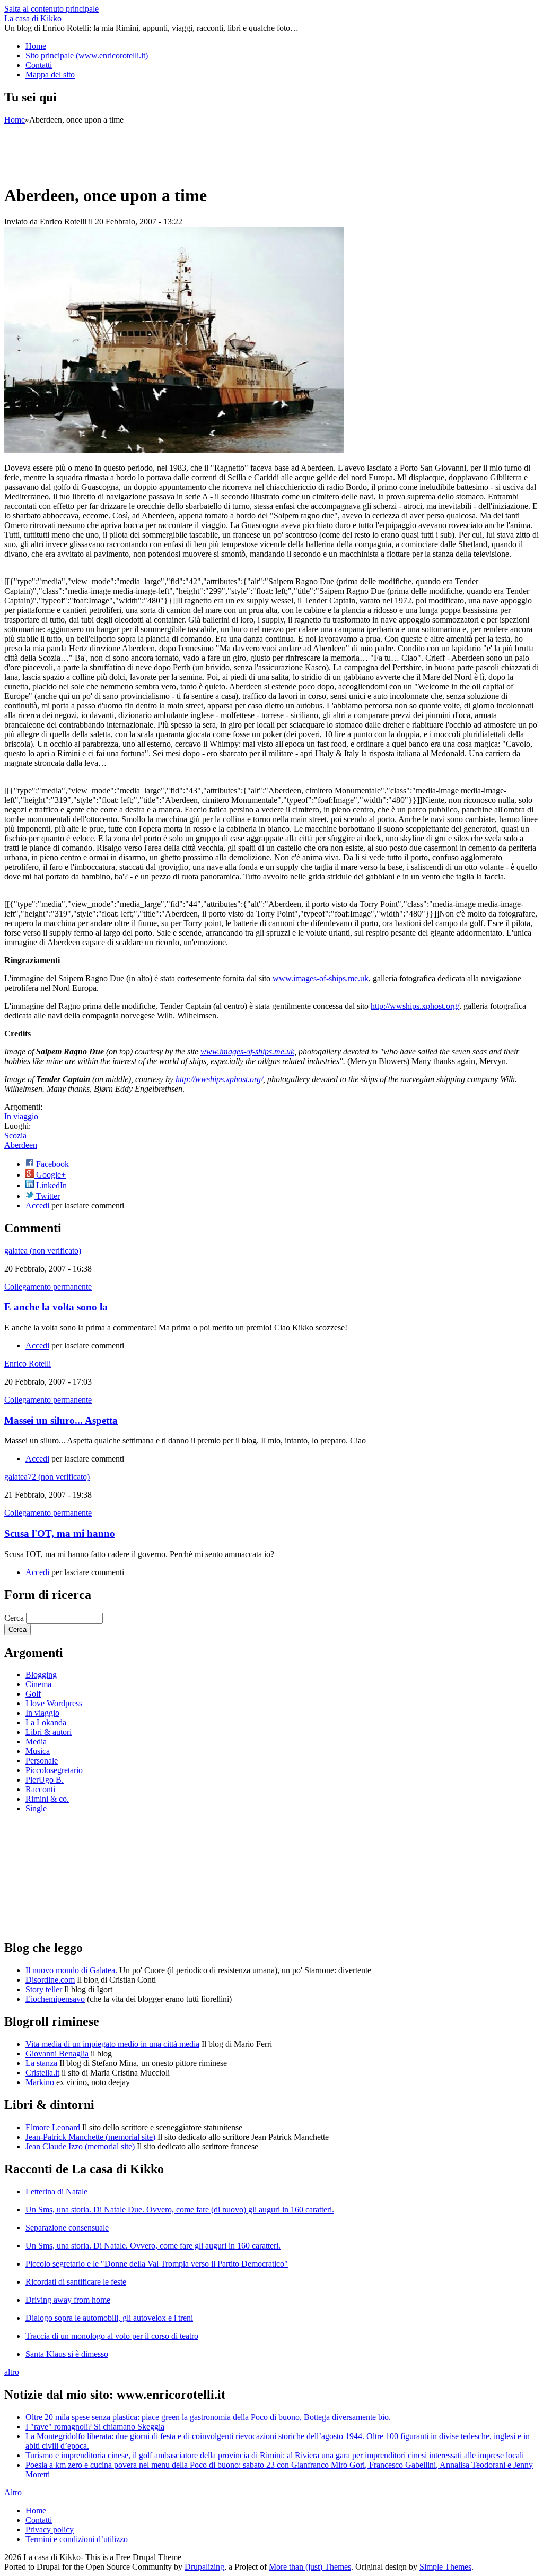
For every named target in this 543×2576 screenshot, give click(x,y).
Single (36, 1808)
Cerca (15, 1618)
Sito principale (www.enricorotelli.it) (87, 55)
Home (36, 46)
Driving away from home (68, 2300)
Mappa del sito (50, 75)
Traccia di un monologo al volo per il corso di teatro (112, 2336)
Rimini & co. (47, 1799)
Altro (13, 2492)
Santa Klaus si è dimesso (67, 2354)
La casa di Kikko (33, 18)
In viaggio (21, 1116)
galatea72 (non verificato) (47, 1477)
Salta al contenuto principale (51, 9)
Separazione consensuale (67, 2228)
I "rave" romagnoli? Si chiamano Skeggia (95, 2427)
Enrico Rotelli (28, 1364)
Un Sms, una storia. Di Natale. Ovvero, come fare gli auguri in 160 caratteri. (153, 2246)
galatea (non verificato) (43, 1251)
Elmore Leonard (53, 2127)
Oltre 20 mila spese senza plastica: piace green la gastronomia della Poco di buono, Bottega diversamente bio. (208, 2417)
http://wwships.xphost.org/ (415, 1006)
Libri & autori (49, 1732)
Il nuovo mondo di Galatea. (71, 1970)
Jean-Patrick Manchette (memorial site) (90, 2137)
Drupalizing (204, 2567)
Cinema (38, 1684)
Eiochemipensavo (55, 1999)
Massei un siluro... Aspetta (61, 1420)
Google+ (50, 1175)
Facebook (51, 1164)
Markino (40, 2082)
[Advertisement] (197, 149)
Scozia (15, 1135)
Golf (33, 1694)
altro (12, 2372)
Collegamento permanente (48, 1287)
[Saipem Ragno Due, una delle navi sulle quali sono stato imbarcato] (174, 450)
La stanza (41, 2063)
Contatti (39, 65)
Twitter (47, 1196)
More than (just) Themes (310, 2567)
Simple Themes (445, 2567)
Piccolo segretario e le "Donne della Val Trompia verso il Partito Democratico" (157, 2264)
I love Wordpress (54, 1703)
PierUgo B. (45, 1780)
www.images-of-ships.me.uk (321, 978)
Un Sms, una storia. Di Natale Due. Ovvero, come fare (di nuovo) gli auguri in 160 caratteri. (180, 2210)
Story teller (44, 1989)
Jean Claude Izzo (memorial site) (80, 2146)
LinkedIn (50, 1185)
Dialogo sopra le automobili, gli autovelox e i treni (109, 2318)
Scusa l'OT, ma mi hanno (60, 1533)
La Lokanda (46, 1722)
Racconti (40, 1789)
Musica (38, 1751)
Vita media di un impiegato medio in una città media (112, 2044)
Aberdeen (21, 1145)
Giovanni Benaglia (57, 2054)
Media (36, 1741)
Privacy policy (50, 2530)
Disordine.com (50, 1980)
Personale (42, 1761)
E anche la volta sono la (56, 1307)
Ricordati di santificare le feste (76, 2282)
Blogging (41, 1675)
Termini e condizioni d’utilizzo (77, 2539)
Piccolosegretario (54, 1770)
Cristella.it (42, 2073)
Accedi (37, 1205)
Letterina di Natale (56, 2192)
